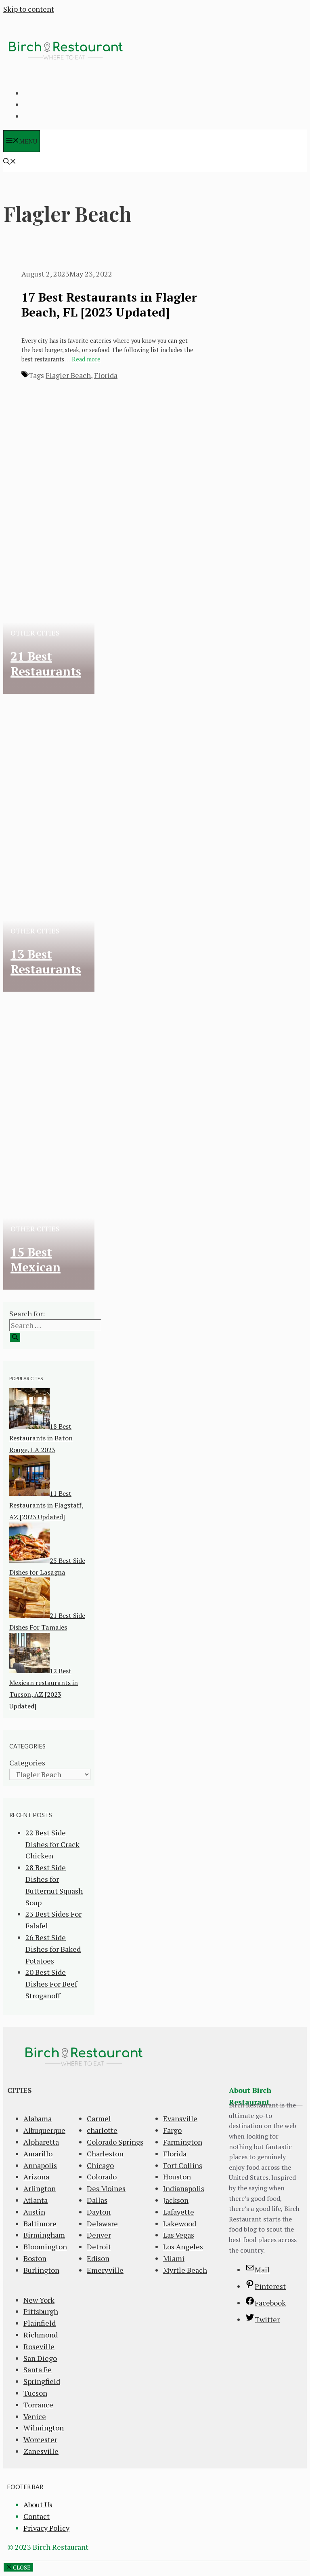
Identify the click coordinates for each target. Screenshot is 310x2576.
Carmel (99, 2118)
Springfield (42, 2381)
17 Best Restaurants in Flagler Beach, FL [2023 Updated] (109, 305)
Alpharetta (41, 2142)
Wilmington (44, 2428)
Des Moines (106, 2188)
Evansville (180, 2118)
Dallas (97, 2200)
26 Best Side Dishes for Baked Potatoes (53, 1949)
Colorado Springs (115, 2142)
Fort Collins (183, 2165)
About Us (38, 2504)
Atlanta (36, 2200)
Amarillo (38, 2154)
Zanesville (41, 2451)
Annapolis (40, 2165)
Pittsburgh (41, 2311)
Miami (174, 2258)
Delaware (102, 2223)
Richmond (41, 2335)
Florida (106, 375)
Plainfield (40, 2323)
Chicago (100, 2165)
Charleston (105, 2154)
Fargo (172, 2130)
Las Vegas (179, 2235)
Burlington (41, 2270)
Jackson (176, 2200)
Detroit (99, 2247)
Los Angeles (183, 2247)
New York (39, 2300)
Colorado (102, 2177)
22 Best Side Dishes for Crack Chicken (52, 1844)
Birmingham (44, 2235)
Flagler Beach (68, 375)
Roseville (39, 2346)
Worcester (40, 2439)
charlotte (102, 2130)
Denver (99, 2235)
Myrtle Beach (185, 2270)
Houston (177, 2177)
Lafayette (179, 2212)
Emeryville (105, 2270)
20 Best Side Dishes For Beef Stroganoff (51, 1984)
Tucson (35, 2393)
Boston (35, 2258)
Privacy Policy (46, 2528)
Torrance (38, 2405)
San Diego (40, 2358)
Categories (27, 1763)
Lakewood (180, 2223)
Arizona (36, 2177)
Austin (34, 2212)
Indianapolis (184, 2188)
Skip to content (29, 9)
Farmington (183, 2142)
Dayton (99, 2212)
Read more (86, 359)
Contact (37, 2516)
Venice (35, 2416)
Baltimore (40, 2223)
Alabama (38, 2118)
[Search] (15, 1338)
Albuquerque (44, 2130)
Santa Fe (38, 2369)
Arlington (40, 2188)
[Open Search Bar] (10, 162)
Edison (98, 2258)
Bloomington (45, 2247)
